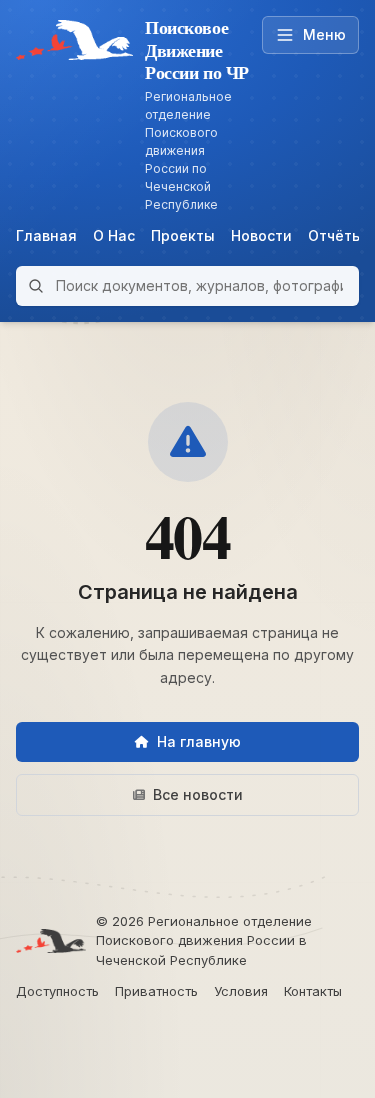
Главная (46, 235)
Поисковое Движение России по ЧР (197, 49)
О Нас (114, 235)
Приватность (156, 991)
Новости (261, 235)
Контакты (313, 991)
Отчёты (335, 235)
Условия (241, 991)
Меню (324, 34)
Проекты (183, 235)
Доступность (57, 991)
